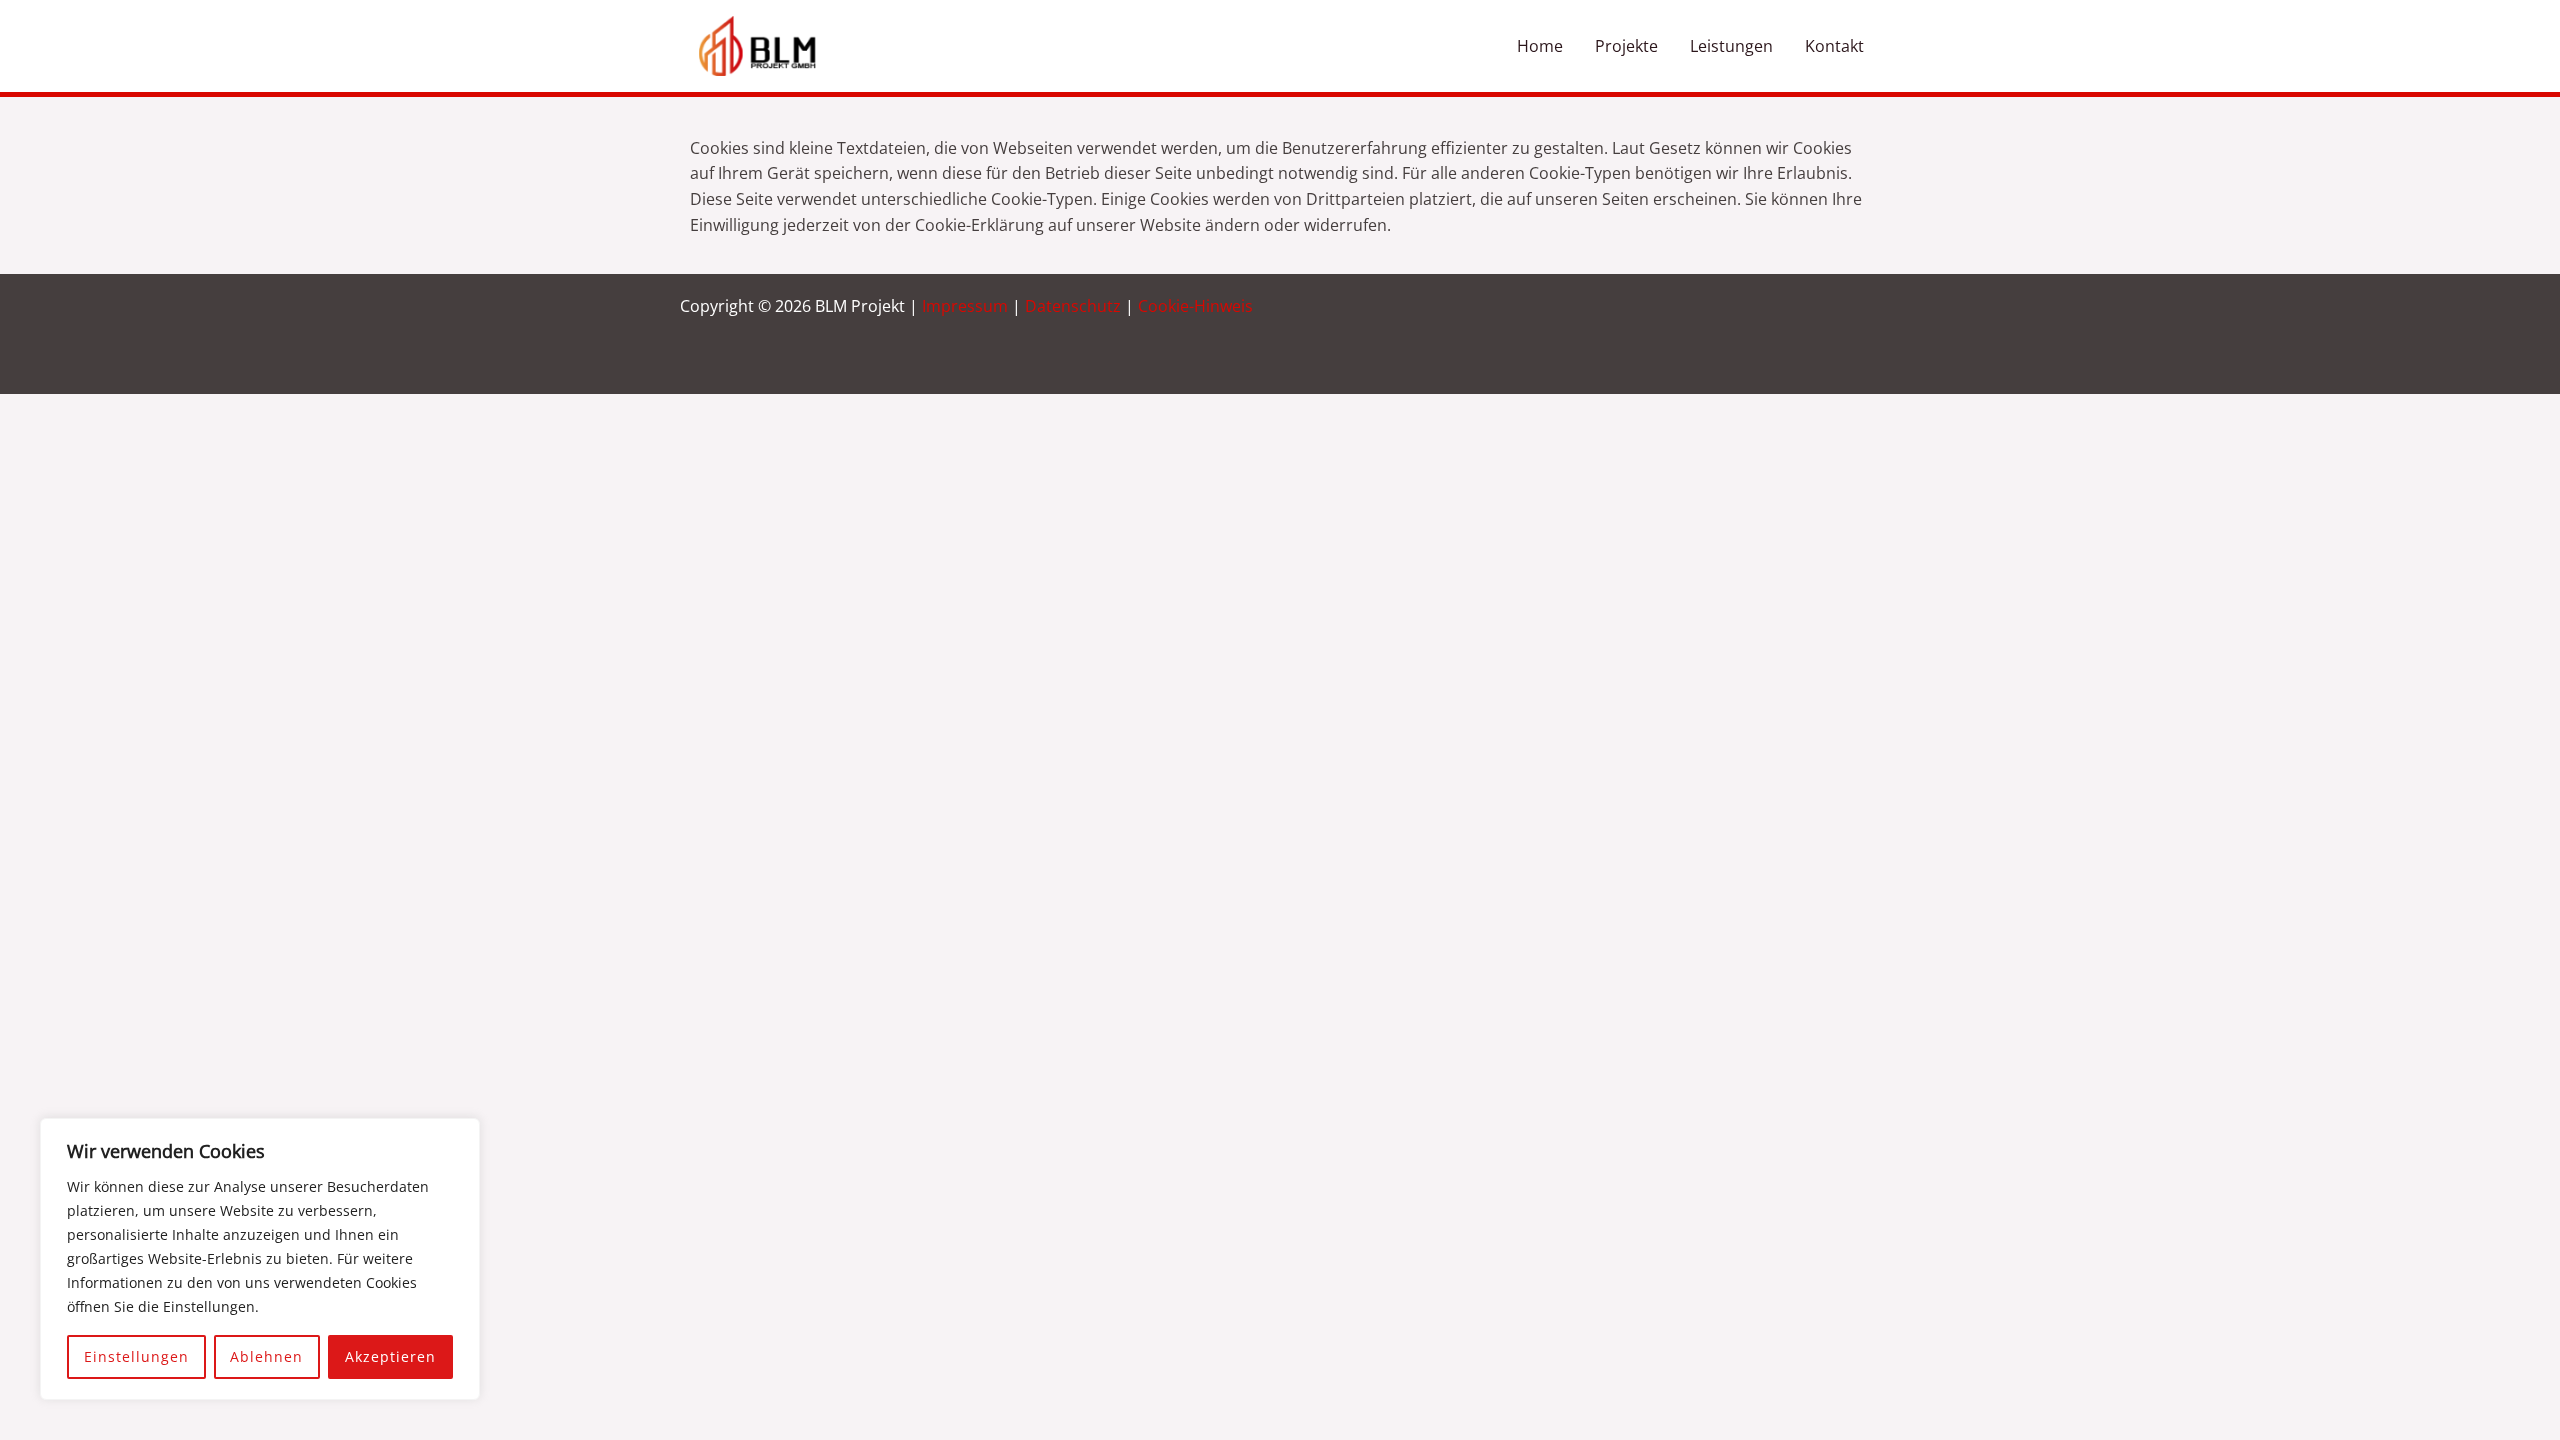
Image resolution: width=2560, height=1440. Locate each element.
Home (1540, 46)
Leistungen (1731, 46)
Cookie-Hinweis (1195, 306)
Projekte (1626, 46)
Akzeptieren (390, 1356)
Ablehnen (266, 1356)
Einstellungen (136, 1356)
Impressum (965, 306)
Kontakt (1834, 46)
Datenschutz (1073, 306)
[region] (260, 1259)
